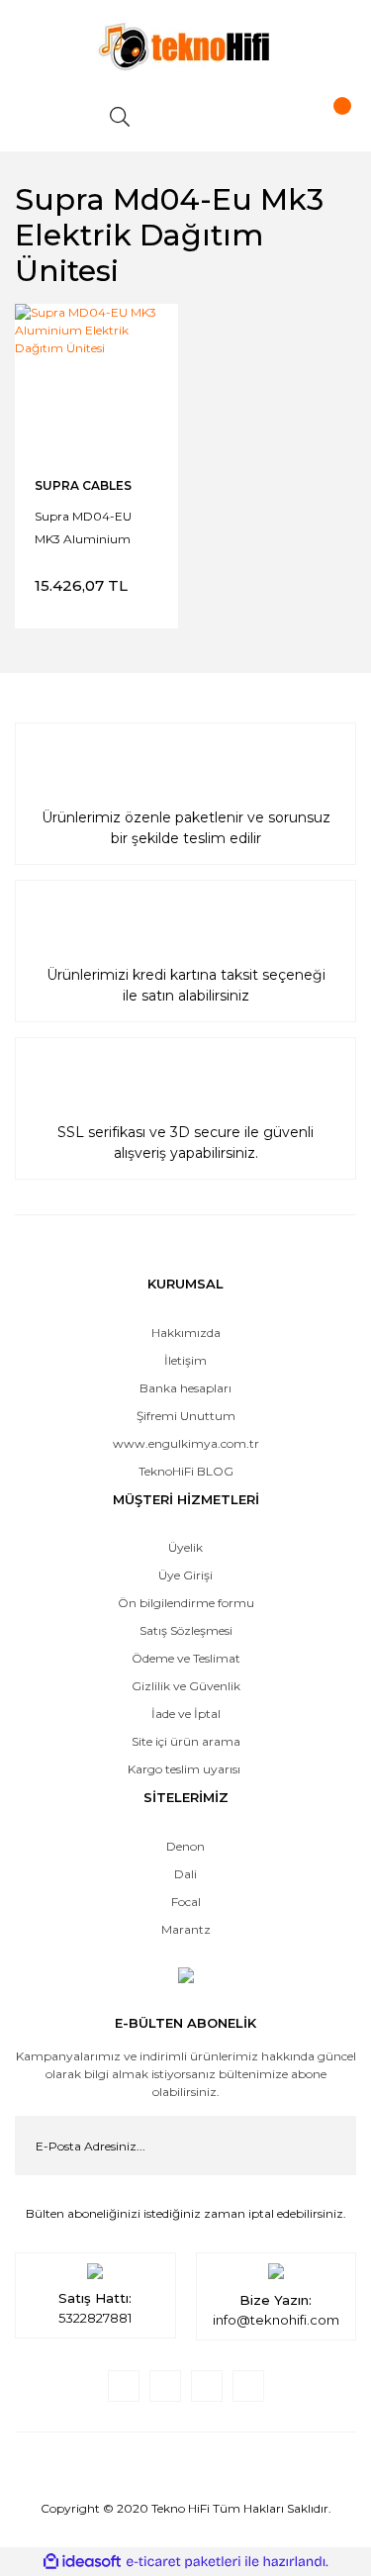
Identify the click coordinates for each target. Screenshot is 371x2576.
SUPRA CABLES (83, 485)
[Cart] (325, 117)
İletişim (185, 1360)
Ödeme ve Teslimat (186, 1658)
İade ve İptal (186, 1714)
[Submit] (326, 2146)
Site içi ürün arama (186, 1741)
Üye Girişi (185, 1575)
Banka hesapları (185, 1388)
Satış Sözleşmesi (186, 1630)
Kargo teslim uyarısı (185, 1769)
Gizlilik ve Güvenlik (186, 1686)
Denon (185, 1846)
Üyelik (185, 1547)
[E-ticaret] (184, 2562)
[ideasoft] (82, 2562)
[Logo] (186, 46)
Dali (185, 1874)
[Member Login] (222, 117)
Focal (186, 1902)
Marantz (186, 1929)
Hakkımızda (186, 1333)
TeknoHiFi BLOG (186, 1471)
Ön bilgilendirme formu (186, 1603)
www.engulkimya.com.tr (186, 1443)
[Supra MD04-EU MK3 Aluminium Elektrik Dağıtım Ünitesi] (96, 385)
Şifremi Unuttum (186, 1416)
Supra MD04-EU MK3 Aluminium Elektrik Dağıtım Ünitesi (83, 526)
